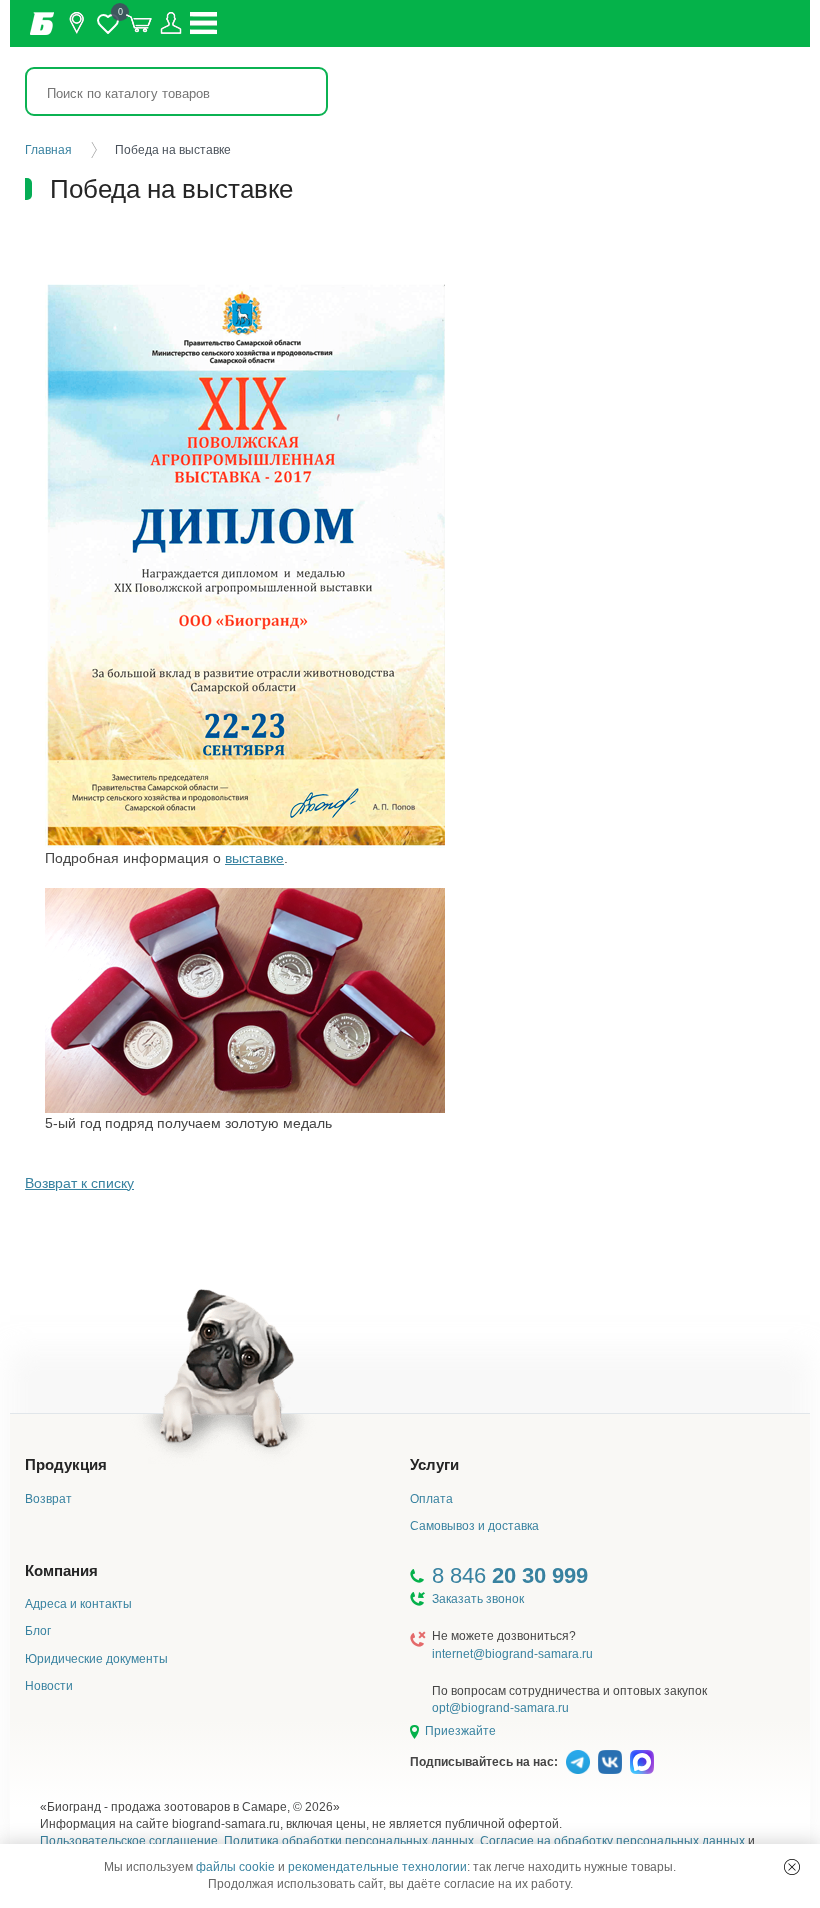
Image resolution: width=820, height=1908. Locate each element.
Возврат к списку (79, 1183)
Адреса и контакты (78, 1604)
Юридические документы (96, 1659)
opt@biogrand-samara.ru (500, 1708)
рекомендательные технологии (377, 1867)
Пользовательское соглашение (129, 1841)
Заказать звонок (478, 1599)
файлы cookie (235, 1867)
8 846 (510, 1575)
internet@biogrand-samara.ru (512, 1654)
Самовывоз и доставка (474, 1526)
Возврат (48, 1499)
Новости (49, 1686)
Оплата (431, 1499)
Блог (38, 1631)
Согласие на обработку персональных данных (612, 1841)
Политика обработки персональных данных (349, 1841)
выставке (254, 858)
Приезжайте (460, 1731)
